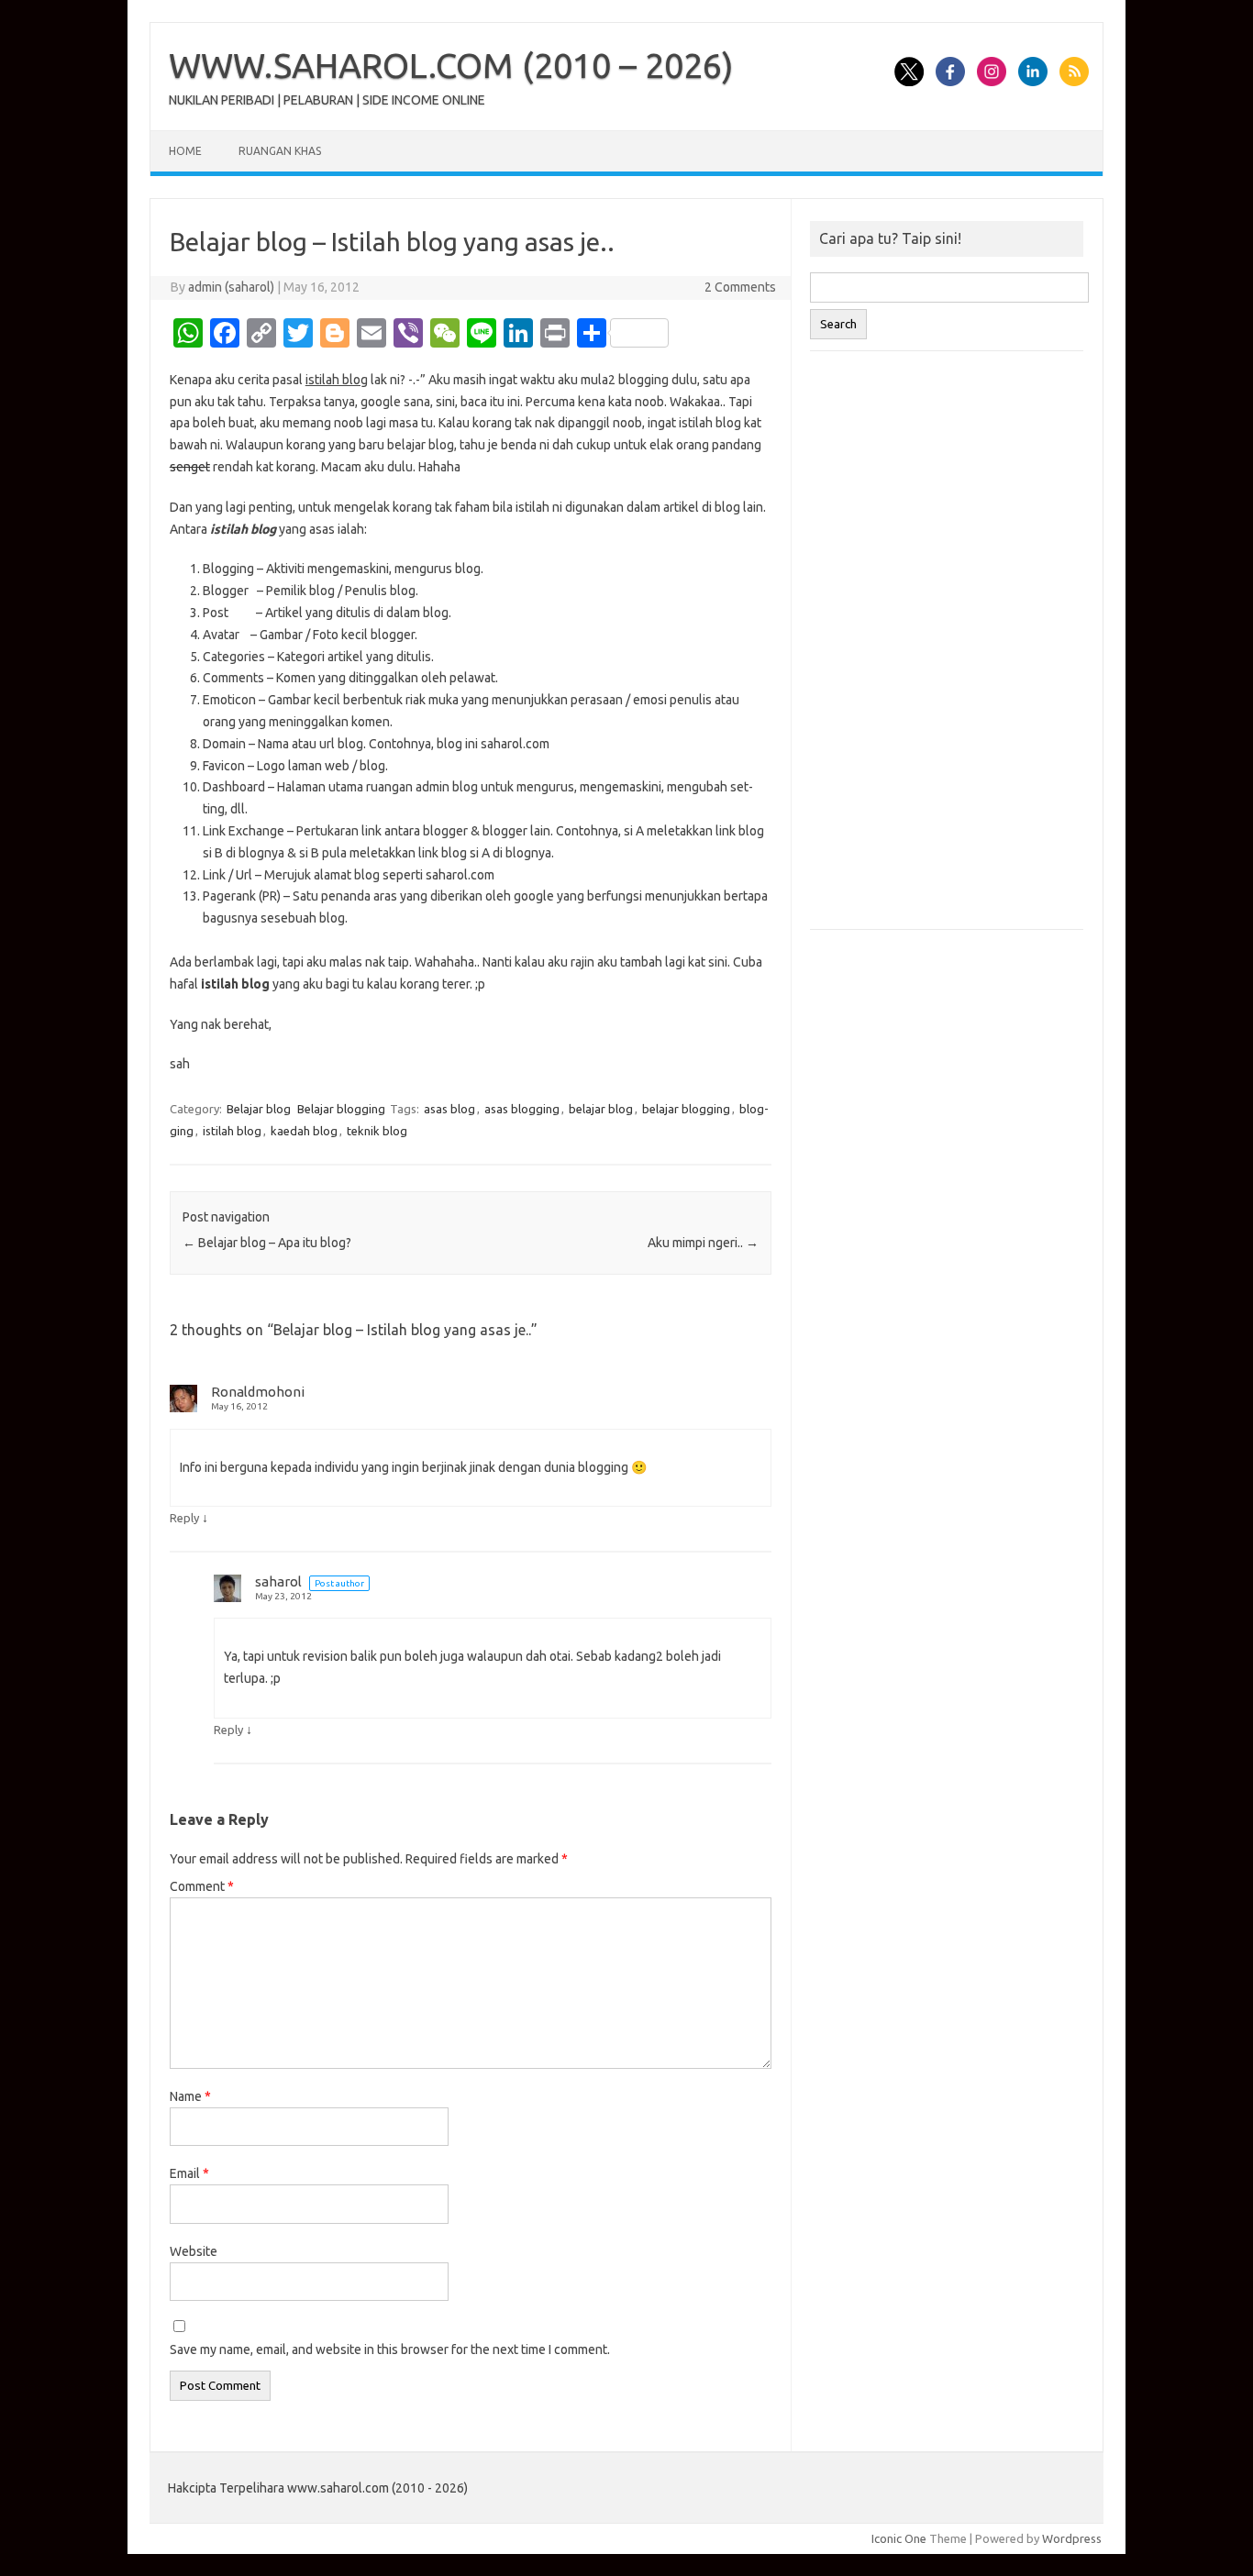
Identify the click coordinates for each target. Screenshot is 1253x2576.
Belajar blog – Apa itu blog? (267, 1243)
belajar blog (601, 1109)
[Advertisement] (947, 649)
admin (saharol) (231, 287)
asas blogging (522, 1109)
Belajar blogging (341, 1109)
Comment (202, 1886)
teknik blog (377, 1131)
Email (189, 2173)
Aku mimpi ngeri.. (703, 1243)
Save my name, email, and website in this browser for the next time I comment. (390, 2349)
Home (185, 151)
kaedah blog (304, 1131)
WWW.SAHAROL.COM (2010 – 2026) (451, 65)
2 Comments (740, 287)
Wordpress (1072, 2538)
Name (190, 2096)
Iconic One (899, 2538)
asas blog (449, 1109)
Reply (184, 1518)
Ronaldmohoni (258, 1392)
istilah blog (232, 1131)
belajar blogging (686, 1109)
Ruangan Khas (280, 151)
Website (194, 2251)
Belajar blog (259, 1109)
